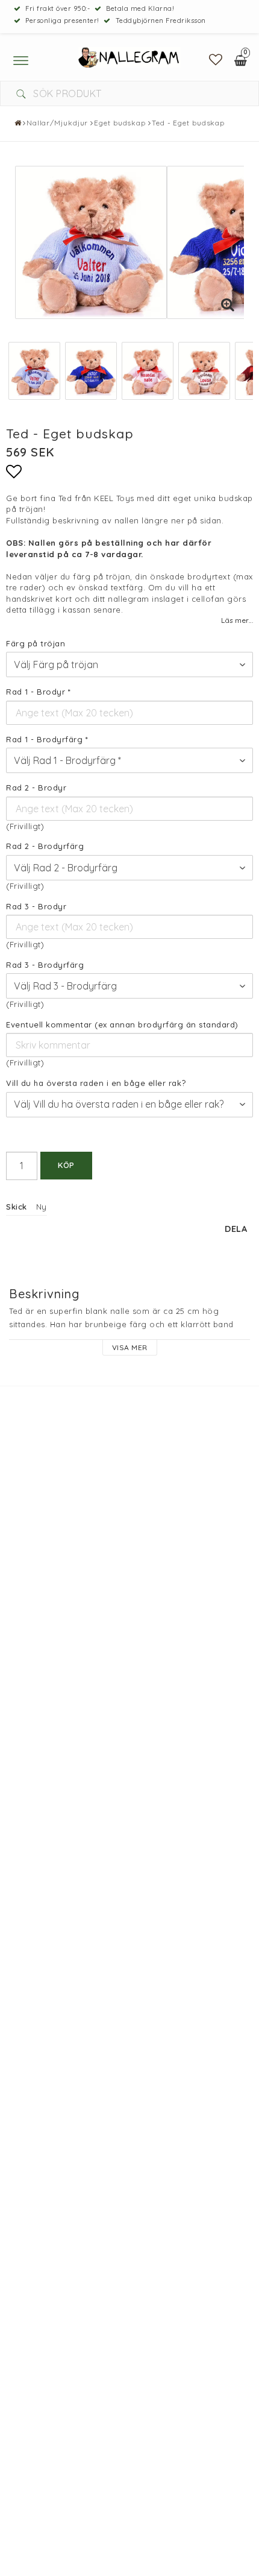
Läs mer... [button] (237, 620)
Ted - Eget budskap (188, 123)
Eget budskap (120, 123)
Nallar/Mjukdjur (58, 123)
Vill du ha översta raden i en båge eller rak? (96, 1083)
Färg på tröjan (36, 643)
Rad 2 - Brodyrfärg (45, 846)
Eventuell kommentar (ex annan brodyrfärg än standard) (122, 1024)
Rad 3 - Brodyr (36, 906)
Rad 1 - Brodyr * (38, 692)
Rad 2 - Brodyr (36, 788)
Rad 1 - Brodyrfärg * (47, 739)
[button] (216, 60)
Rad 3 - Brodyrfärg (45, 965)
